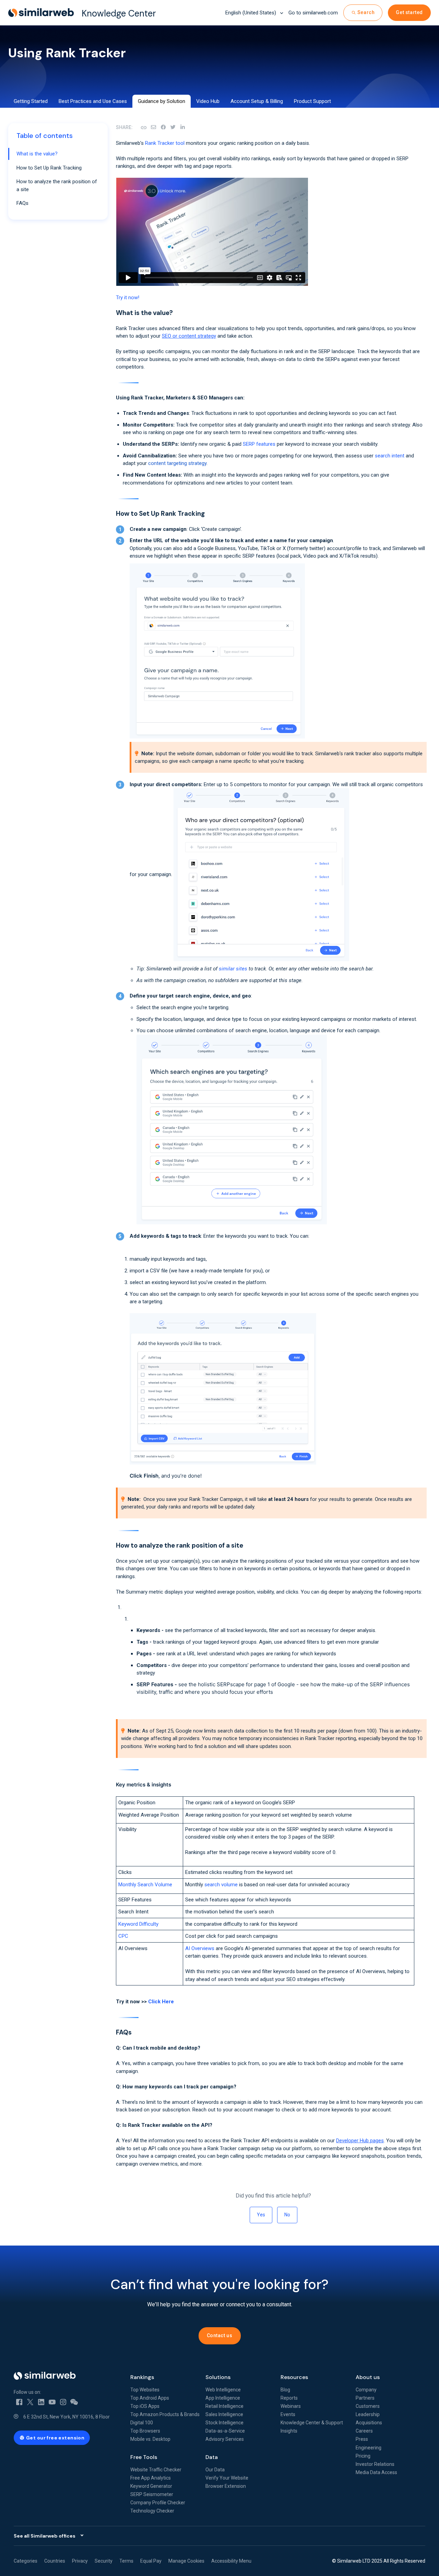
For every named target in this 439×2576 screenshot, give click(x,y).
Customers (368, 2406)
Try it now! (128, 298)
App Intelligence (223, 2398)
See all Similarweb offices (45, 2536)
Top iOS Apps (145, 2406)
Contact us (220, 2335)
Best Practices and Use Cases (93, 101)
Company (366, 2390)
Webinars (291, 2406)
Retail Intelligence (224, 2406)
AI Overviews (200, 1948)
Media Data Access (376, 2472)
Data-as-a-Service (225, 2431)
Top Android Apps (150, 2398)
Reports (289, 2398)
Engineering (369, 2448)
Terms (126, 2561)
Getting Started (31, 101)
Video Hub (208, 101)
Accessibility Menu (231, 2561)
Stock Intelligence (224, 2423)
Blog (285, 2390)
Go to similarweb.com (313, 13)
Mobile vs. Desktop (150, 2439)
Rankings (142, 2377)
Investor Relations (375, 2464)
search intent (390, 456)
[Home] (67, 2376)
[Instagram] (63, 2402)
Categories (26, 2561)
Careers (364, 2431)
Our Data (215, 2470)
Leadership (368, 2414)
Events (288, 2414)
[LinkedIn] (182, 127)
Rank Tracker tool (165, 143)
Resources (294, 2377)
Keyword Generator (151, 2486)
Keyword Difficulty (138, 1924)
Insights (289, 2431)
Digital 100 (142, 2423)
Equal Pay (151, 2561)
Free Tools (144, 2457)
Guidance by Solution (162, 101)
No (287, 2215)
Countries (55, 2561)
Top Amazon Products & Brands (165, 2414)
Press (362, 2439)
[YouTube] (52, 2402)
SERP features (259, 444)
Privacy (80, 2561)
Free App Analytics (151, 2478)
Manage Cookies (186, 2561)
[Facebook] (163, 127)
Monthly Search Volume (145, 1885)
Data (212, 2457)
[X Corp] (173, 127)
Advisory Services (225, 2439)
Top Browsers (145, 2431)
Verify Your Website (227, 2478)
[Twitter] (30, 2402)
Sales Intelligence (224, 2414)
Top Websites (145, 2390)
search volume (221, 1885)
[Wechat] (74, 2402)
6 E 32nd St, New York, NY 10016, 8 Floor (67, 2417)
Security (104, 2561)
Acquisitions (369, 2423)
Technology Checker (152, 2511)
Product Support (312, 101)
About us (368, 2377)
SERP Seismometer (152, 2494)
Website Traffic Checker (156, 2470)
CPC (123, 1936)
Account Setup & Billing (257, 101)
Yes (261, 2215)
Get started (409, 12)
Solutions (218, 2377)
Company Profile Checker (158, 2503)
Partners (365, 2398)
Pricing (363, 2456)
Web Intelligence (223, 2390)
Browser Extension (226, 2486)
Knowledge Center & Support (312, 2423)
